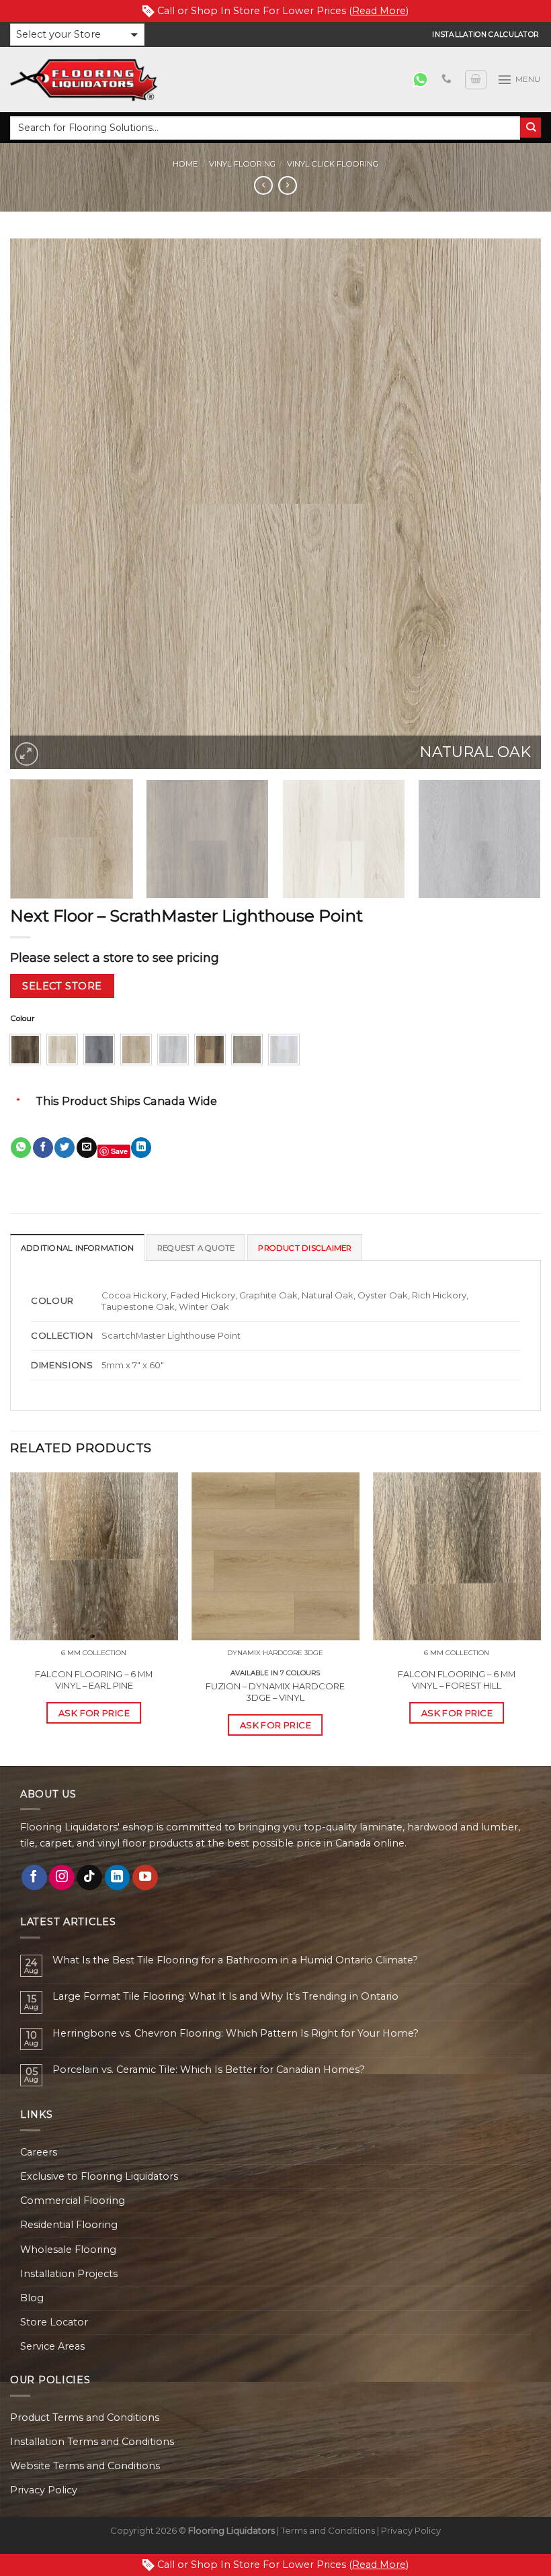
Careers (39, 2152)
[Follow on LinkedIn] (118, 1877)
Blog (32, 2298)
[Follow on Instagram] (62, 1877)
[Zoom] (27, 754)
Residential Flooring (69, 2225)
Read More (379, 11)
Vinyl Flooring (242, 164)
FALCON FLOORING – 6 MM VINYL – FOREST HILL (457, 1680)
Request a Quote (196, 1248)
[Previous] (38, 504)
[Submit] (531, 128)
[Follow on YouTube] (145, 1877)
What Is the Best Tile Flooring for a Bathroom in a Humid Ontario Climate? (235, 1960)
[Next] (513, 504)
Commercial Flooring (73, 2201)
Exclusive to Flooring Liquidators (99, 2176)
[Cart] (476, 80)
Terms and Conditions (328, 2530)
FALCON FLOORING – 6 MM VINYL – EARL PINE (94, 1680)
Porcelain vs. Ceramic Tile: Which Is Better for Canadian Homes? (209, 2070)
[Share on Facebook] (43, 1148)
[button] (77, 35)
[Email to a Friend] (87, 1148)
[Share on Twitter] (65, 1148)
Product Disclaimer (305, 1248)
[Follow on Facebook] (34, 1877)
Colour (23, 1018)
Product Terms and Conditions (85, 2417)
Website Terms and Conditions (85, 2466)
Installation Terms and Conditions (92, 2442)
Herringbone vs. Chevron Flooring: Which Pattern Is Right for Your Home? (236, 2034)
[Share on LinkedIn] (141, 1148)
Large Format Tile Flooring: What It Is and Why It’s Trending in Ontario (225, 1997)
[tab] (77, 1247)
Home (185, 164)
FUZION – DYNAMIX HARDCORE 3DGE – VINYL (275, 1692)
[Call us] (447, 79)
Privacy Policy (44, 2490)
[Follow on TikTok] (89, 1877)
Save (119, 1151)
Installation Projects (69, 2274)
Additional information (77, 1248)
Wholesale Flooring (68, 2250)
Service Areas (52, 2346)
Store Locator (54, 2322)
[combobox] (265, 128)
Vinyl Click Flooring (333, 164)
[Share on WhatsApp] (21, 1148)
